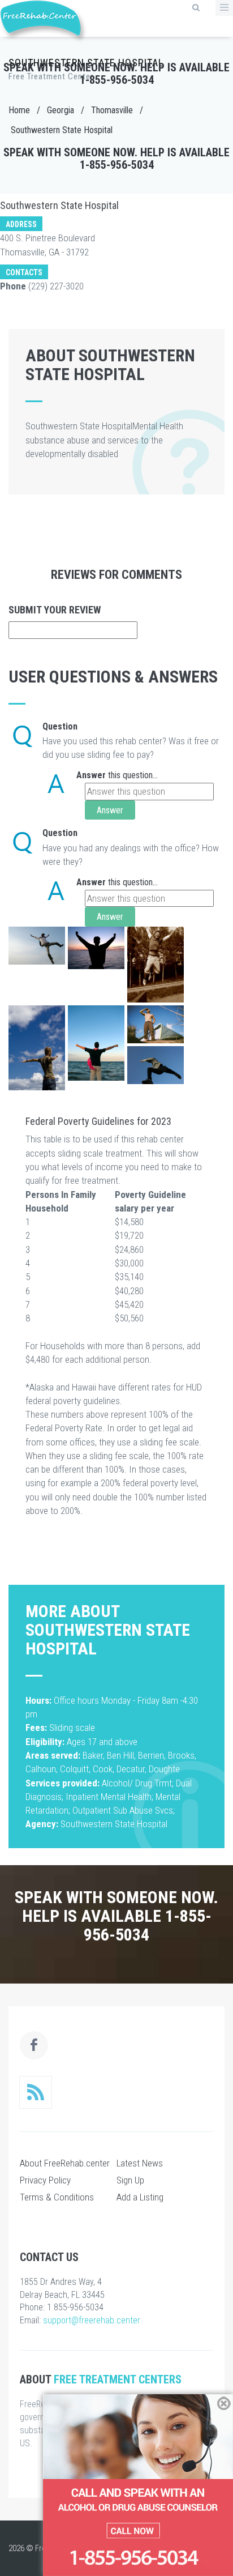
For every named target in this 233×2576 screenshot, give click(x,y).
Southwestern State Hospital (62, 130)
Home (19, 110)
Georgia (61, 110)
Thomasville (112, 110)
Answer (91, 775)
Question (60, 726)
